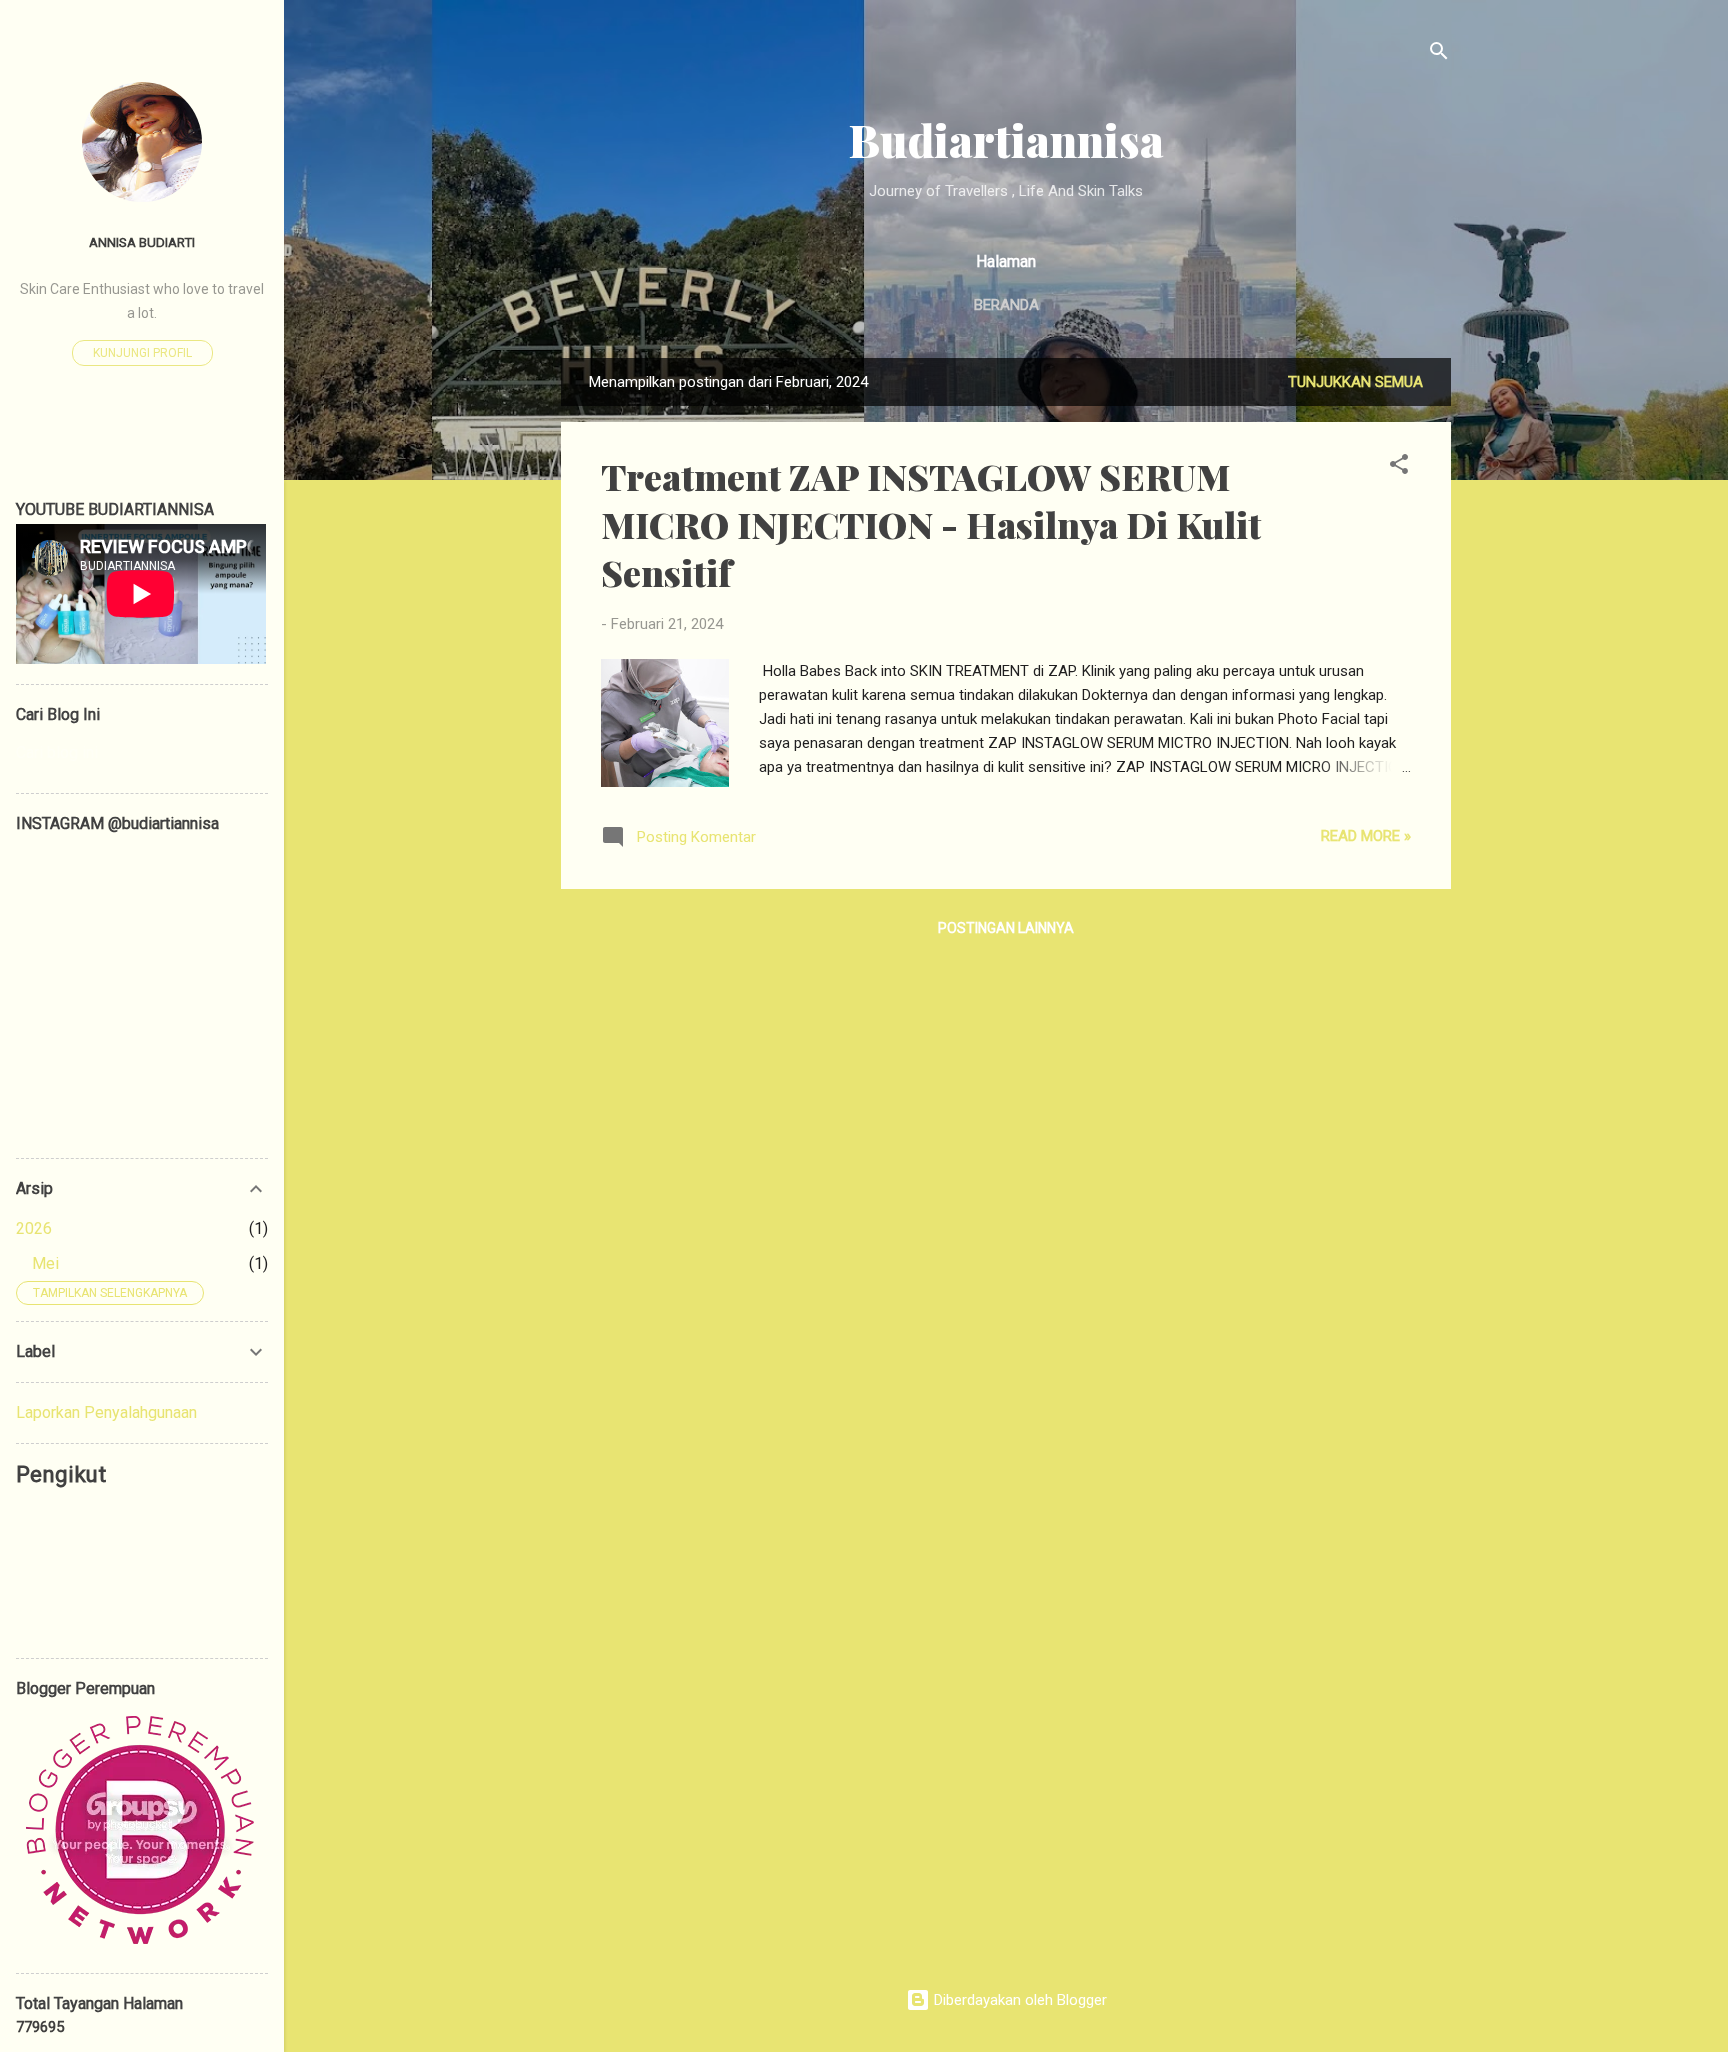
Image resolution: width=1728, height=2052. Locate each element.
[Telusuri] (1439, 54)
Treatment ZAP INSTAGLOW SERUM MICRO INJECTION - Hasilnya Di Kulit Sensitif (931, 524)
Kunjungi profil (142, 353)
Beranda (1006, 305)
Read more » (1366, 836)
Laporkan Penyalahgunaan (106, 1412)
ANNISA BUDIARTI (142, 242)
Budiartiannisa (1006, 139)
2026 (34, 1228)
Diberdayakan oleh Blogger (1018, 2000)
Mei (45, 1263)
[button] (1399, 467)
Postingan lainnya (1006, 928)
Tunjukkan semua (1355, 382)
